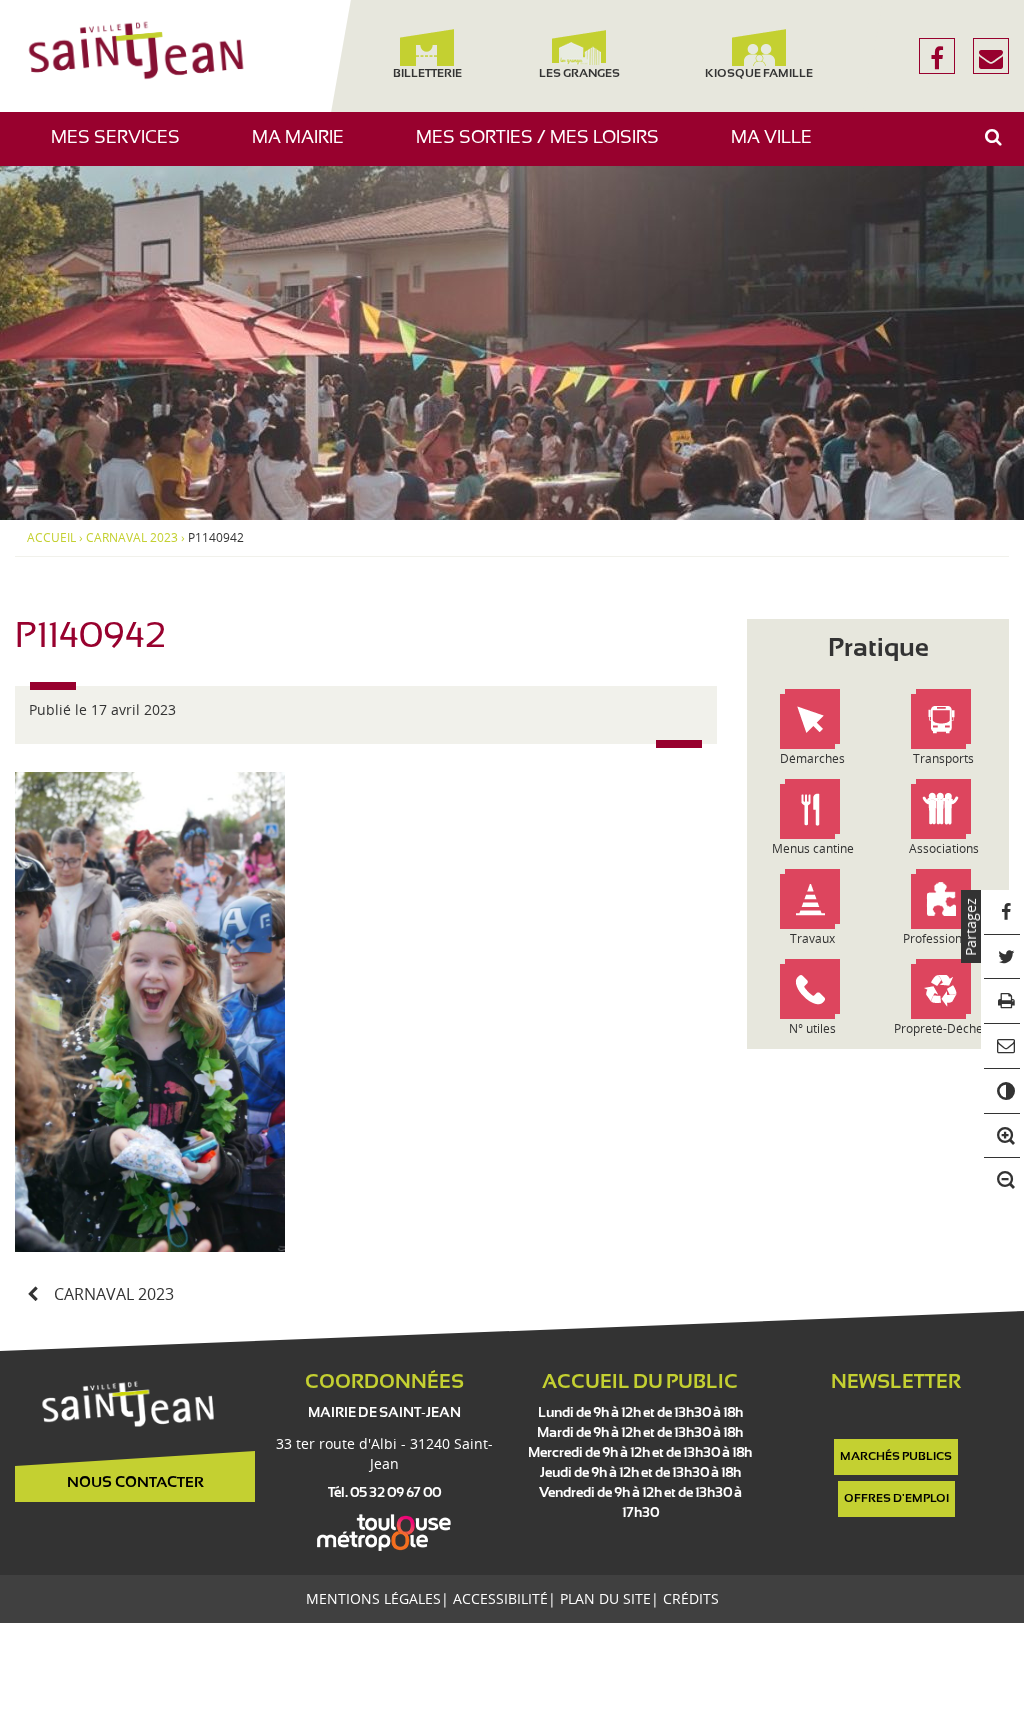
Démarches (812, 758)
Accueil (51, 538)
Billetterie (427, 74)
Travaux (812, 938)
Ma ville (779, 147)
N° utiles (812, 1028)
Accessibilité (500, 1598)
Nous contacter (135, 1483)
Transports (943, 758)
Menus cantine (813, 848)
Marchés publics (896, 1457)
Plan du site (605, 1598)
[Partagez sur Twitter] (1002, 957)
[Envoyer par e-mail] (1002, 1046)
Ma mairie (305, 147)
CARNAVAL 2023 (132, 538)
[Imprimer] (1002, 1001)
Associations (944, 848)
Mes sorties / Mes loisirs (545, 147)
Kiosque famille (759, 74)
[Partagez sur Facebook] (1002, 912)
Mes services (123, 147)
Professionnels (944, 938)
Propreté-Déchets (943, 1028)
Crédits (691, 1598)
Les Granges (578, 74)
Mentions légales (373, 1598)
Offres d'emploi (896, 1499)
